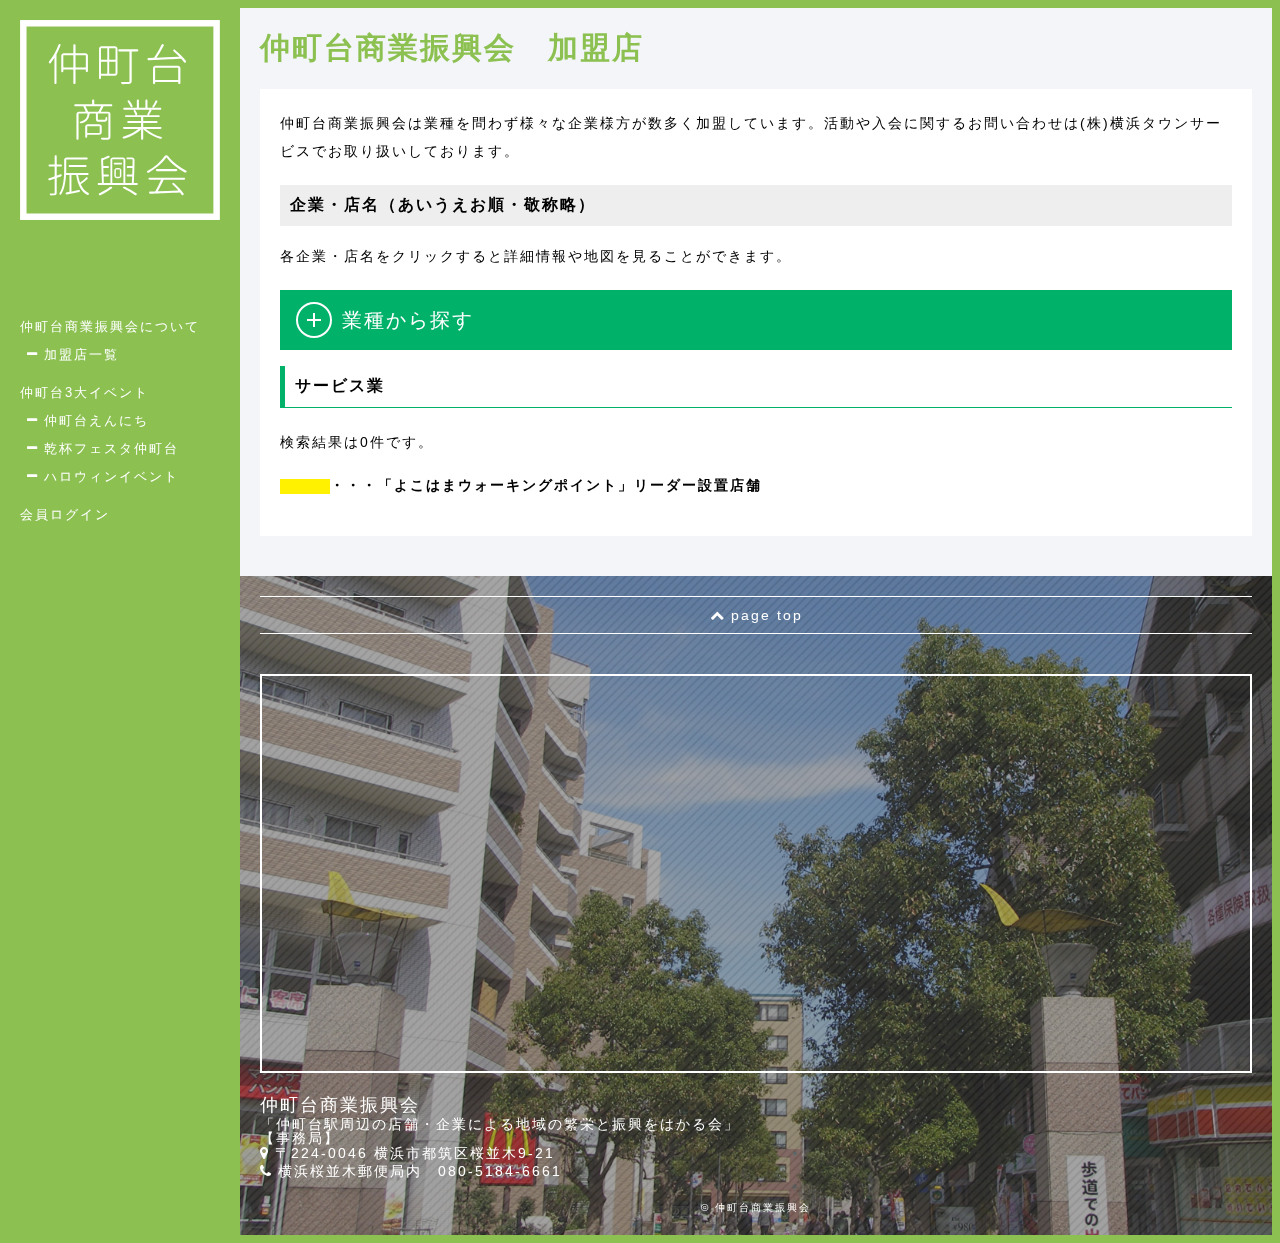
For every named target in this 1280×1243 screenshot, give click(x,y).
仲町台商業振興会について (110, 326)
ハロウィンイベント (111, 476)
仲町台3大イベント (84, 392)
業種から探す (408, 320)
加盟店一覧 (81, 354)
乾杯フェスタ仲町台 (111, 448)
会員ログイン (65, 514)
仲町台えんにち (96, 420)
